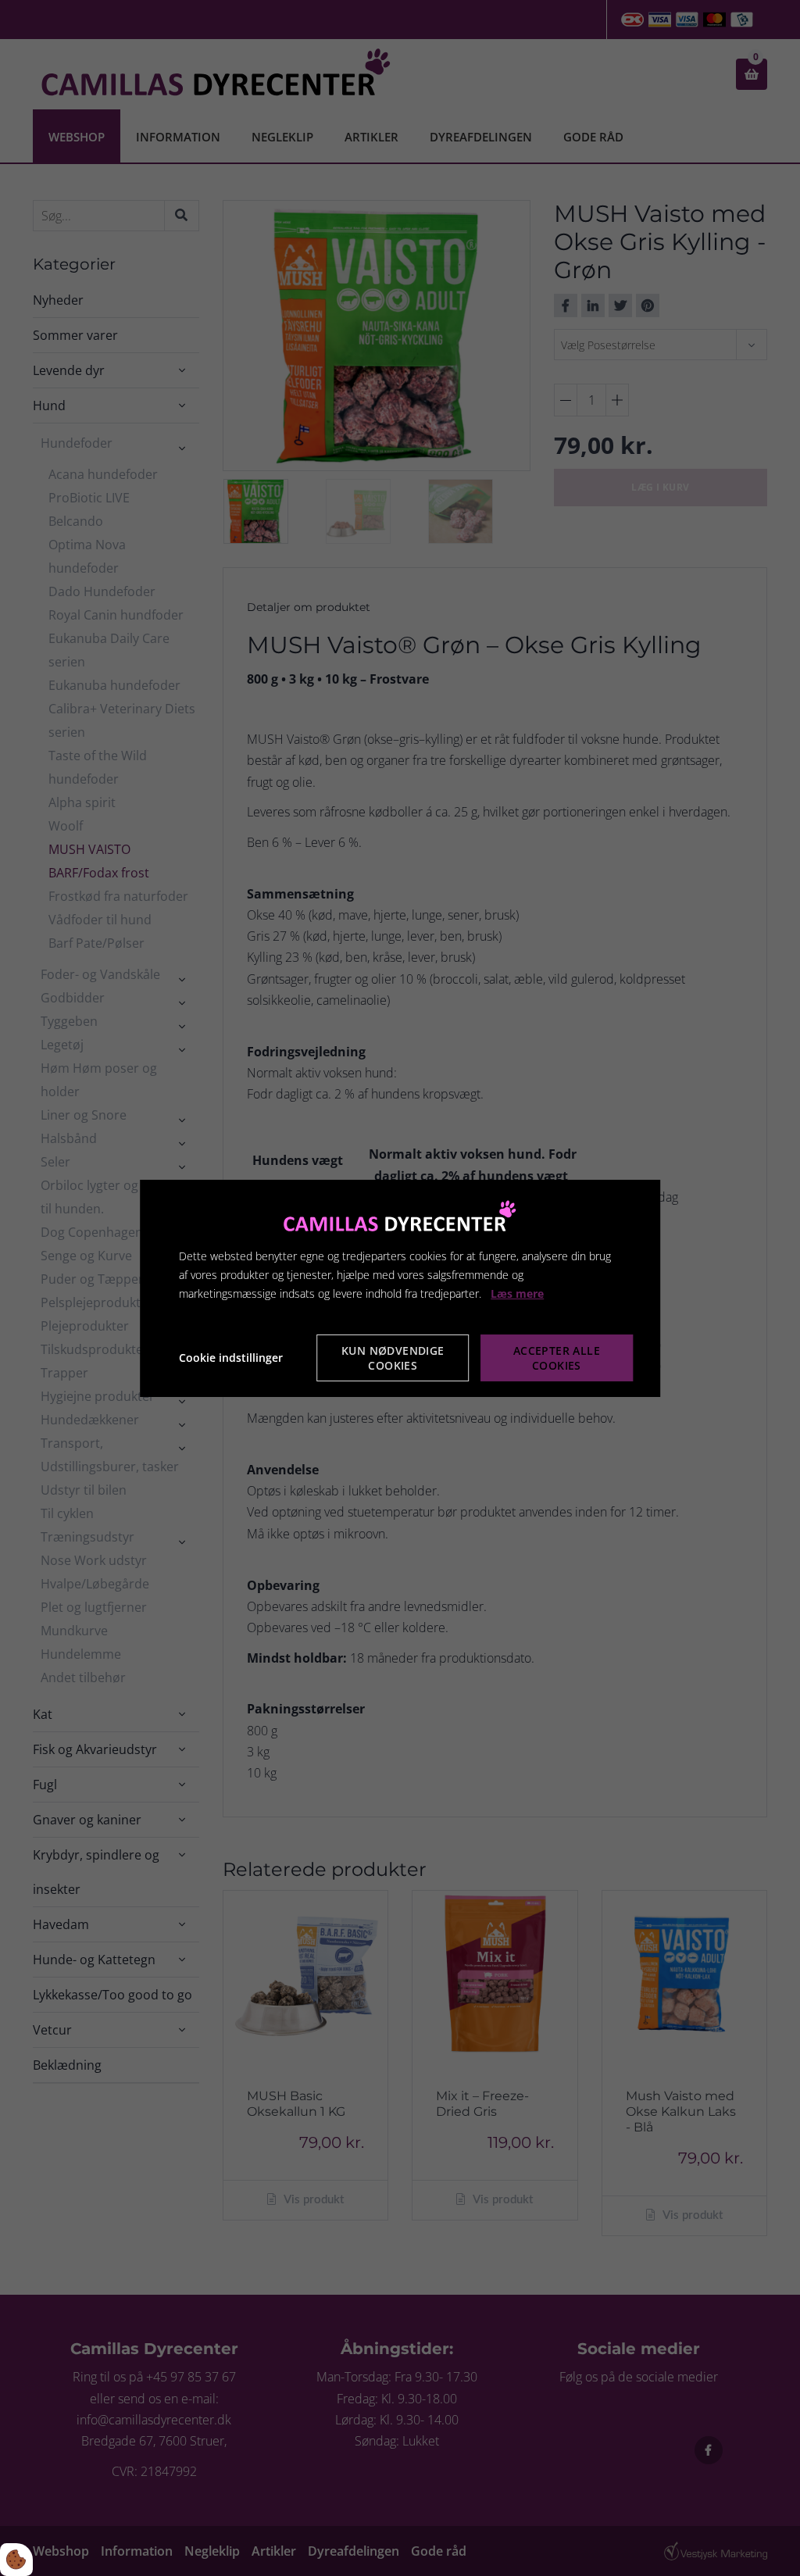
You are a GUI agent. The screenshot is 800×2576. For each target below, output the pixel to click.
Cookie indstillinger (231, 1358)
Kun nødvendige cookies (393, 1358)
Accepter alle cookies (557, 1358)
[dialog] (400, 1288)
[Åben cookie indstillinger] (16, 2560)
